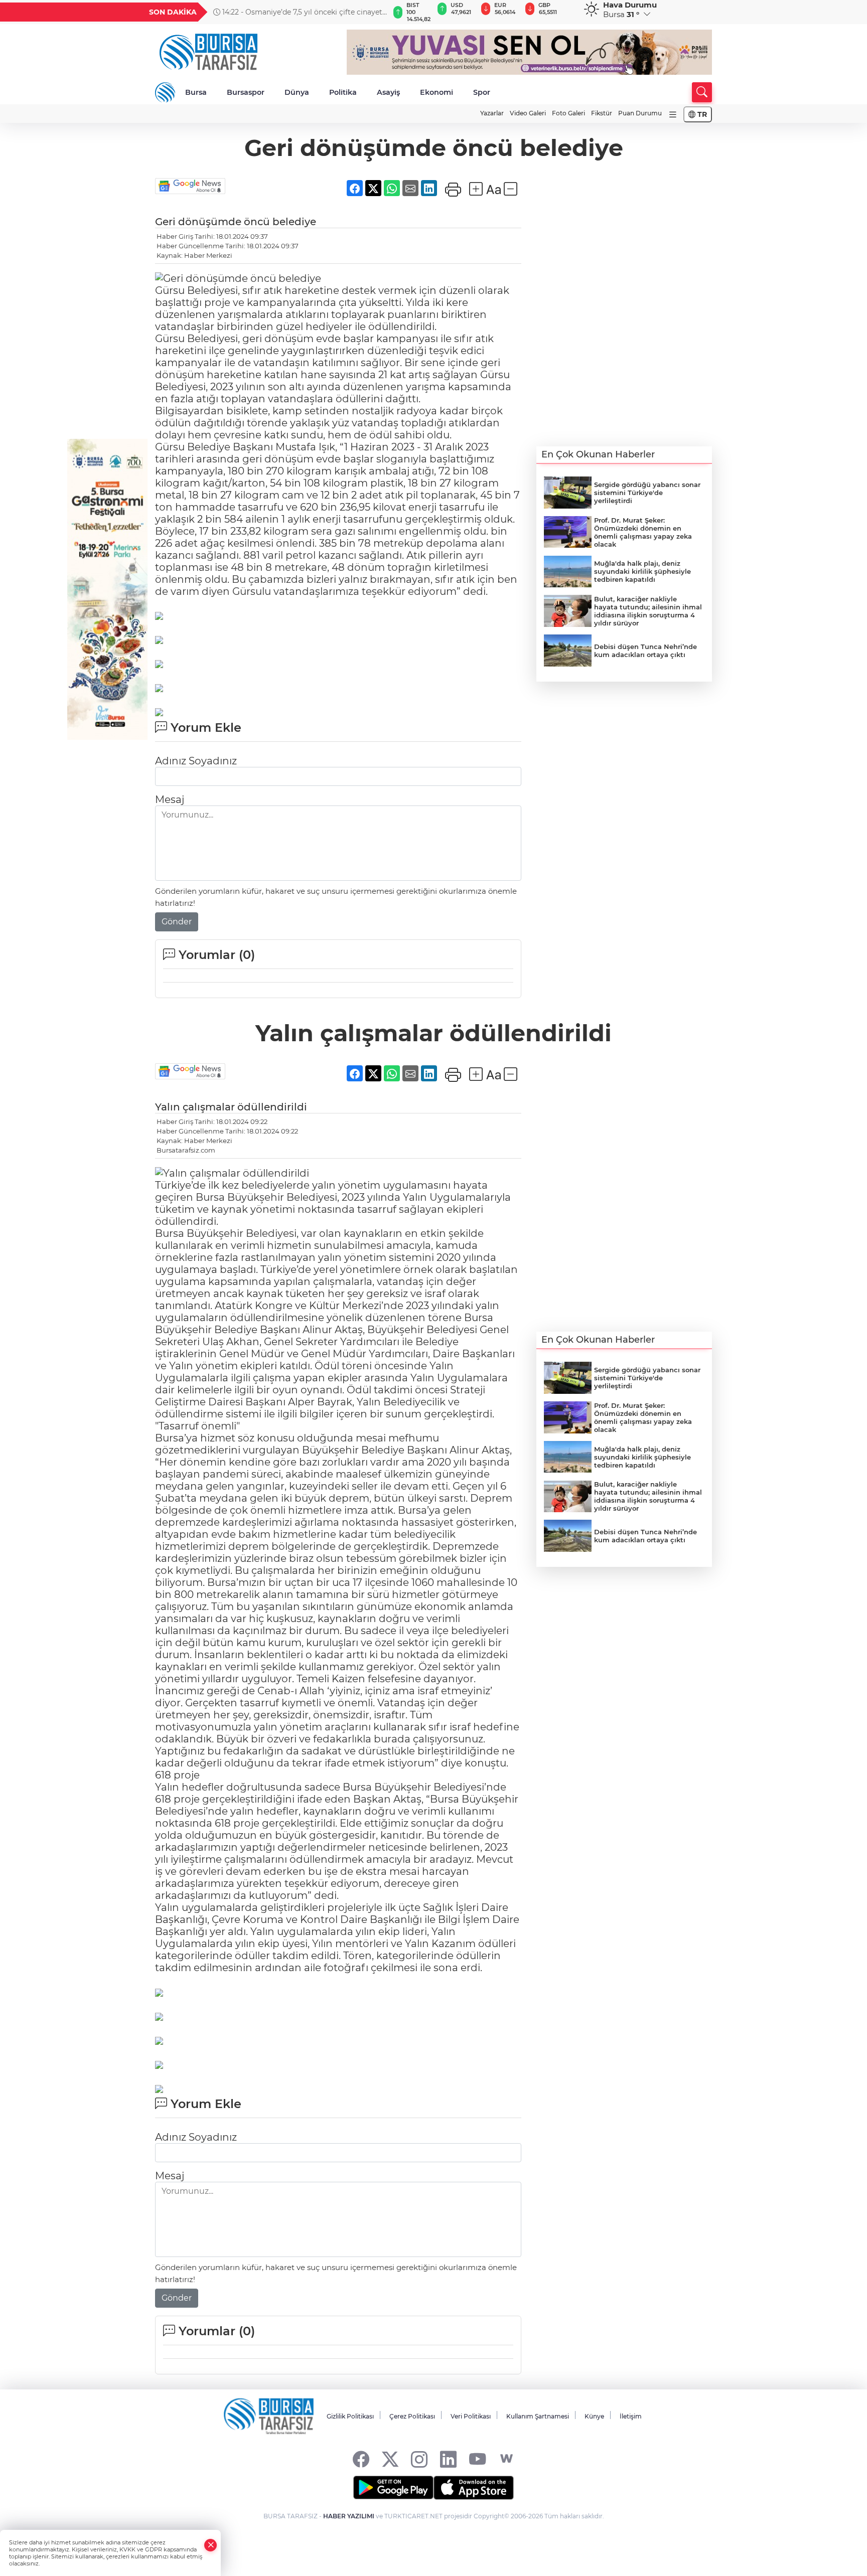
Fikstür (602, 113)
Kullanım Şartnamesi (538, 2416)
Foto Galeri (568, 113)
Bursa (196, 92)
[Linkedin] (448, 2459)
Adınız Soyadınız (196, 761)
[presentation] (377, 12)
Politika (343, 92)
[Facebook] (361, 2459)
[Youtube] (477, 2459)
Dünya (297, 92)
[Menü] (673, 115)
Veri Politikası (471, 2416)
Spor (482, 92)
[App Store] (474, 2488)
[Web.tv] (507, 2459)
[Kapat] (211, 2545)
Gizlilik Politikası (350, 2416)
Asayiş (388, 92)
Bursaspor (246, 92)
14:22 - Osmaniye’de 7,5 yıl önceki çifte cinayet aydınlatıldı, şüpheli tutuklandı (298, 12)
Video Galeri (528, 113)
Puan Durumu (640, 113)
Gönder (177, 922)
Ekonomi (437, 92)
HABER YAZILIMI (349, 2516)
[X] (390, 2459)
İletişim (631, 2416)
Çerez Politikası (412, 2416)
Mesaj (170, 799)
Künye (594, 2416)
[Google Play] (393, 2488)
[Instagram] (419, 2459)
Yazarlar (492, 113)
